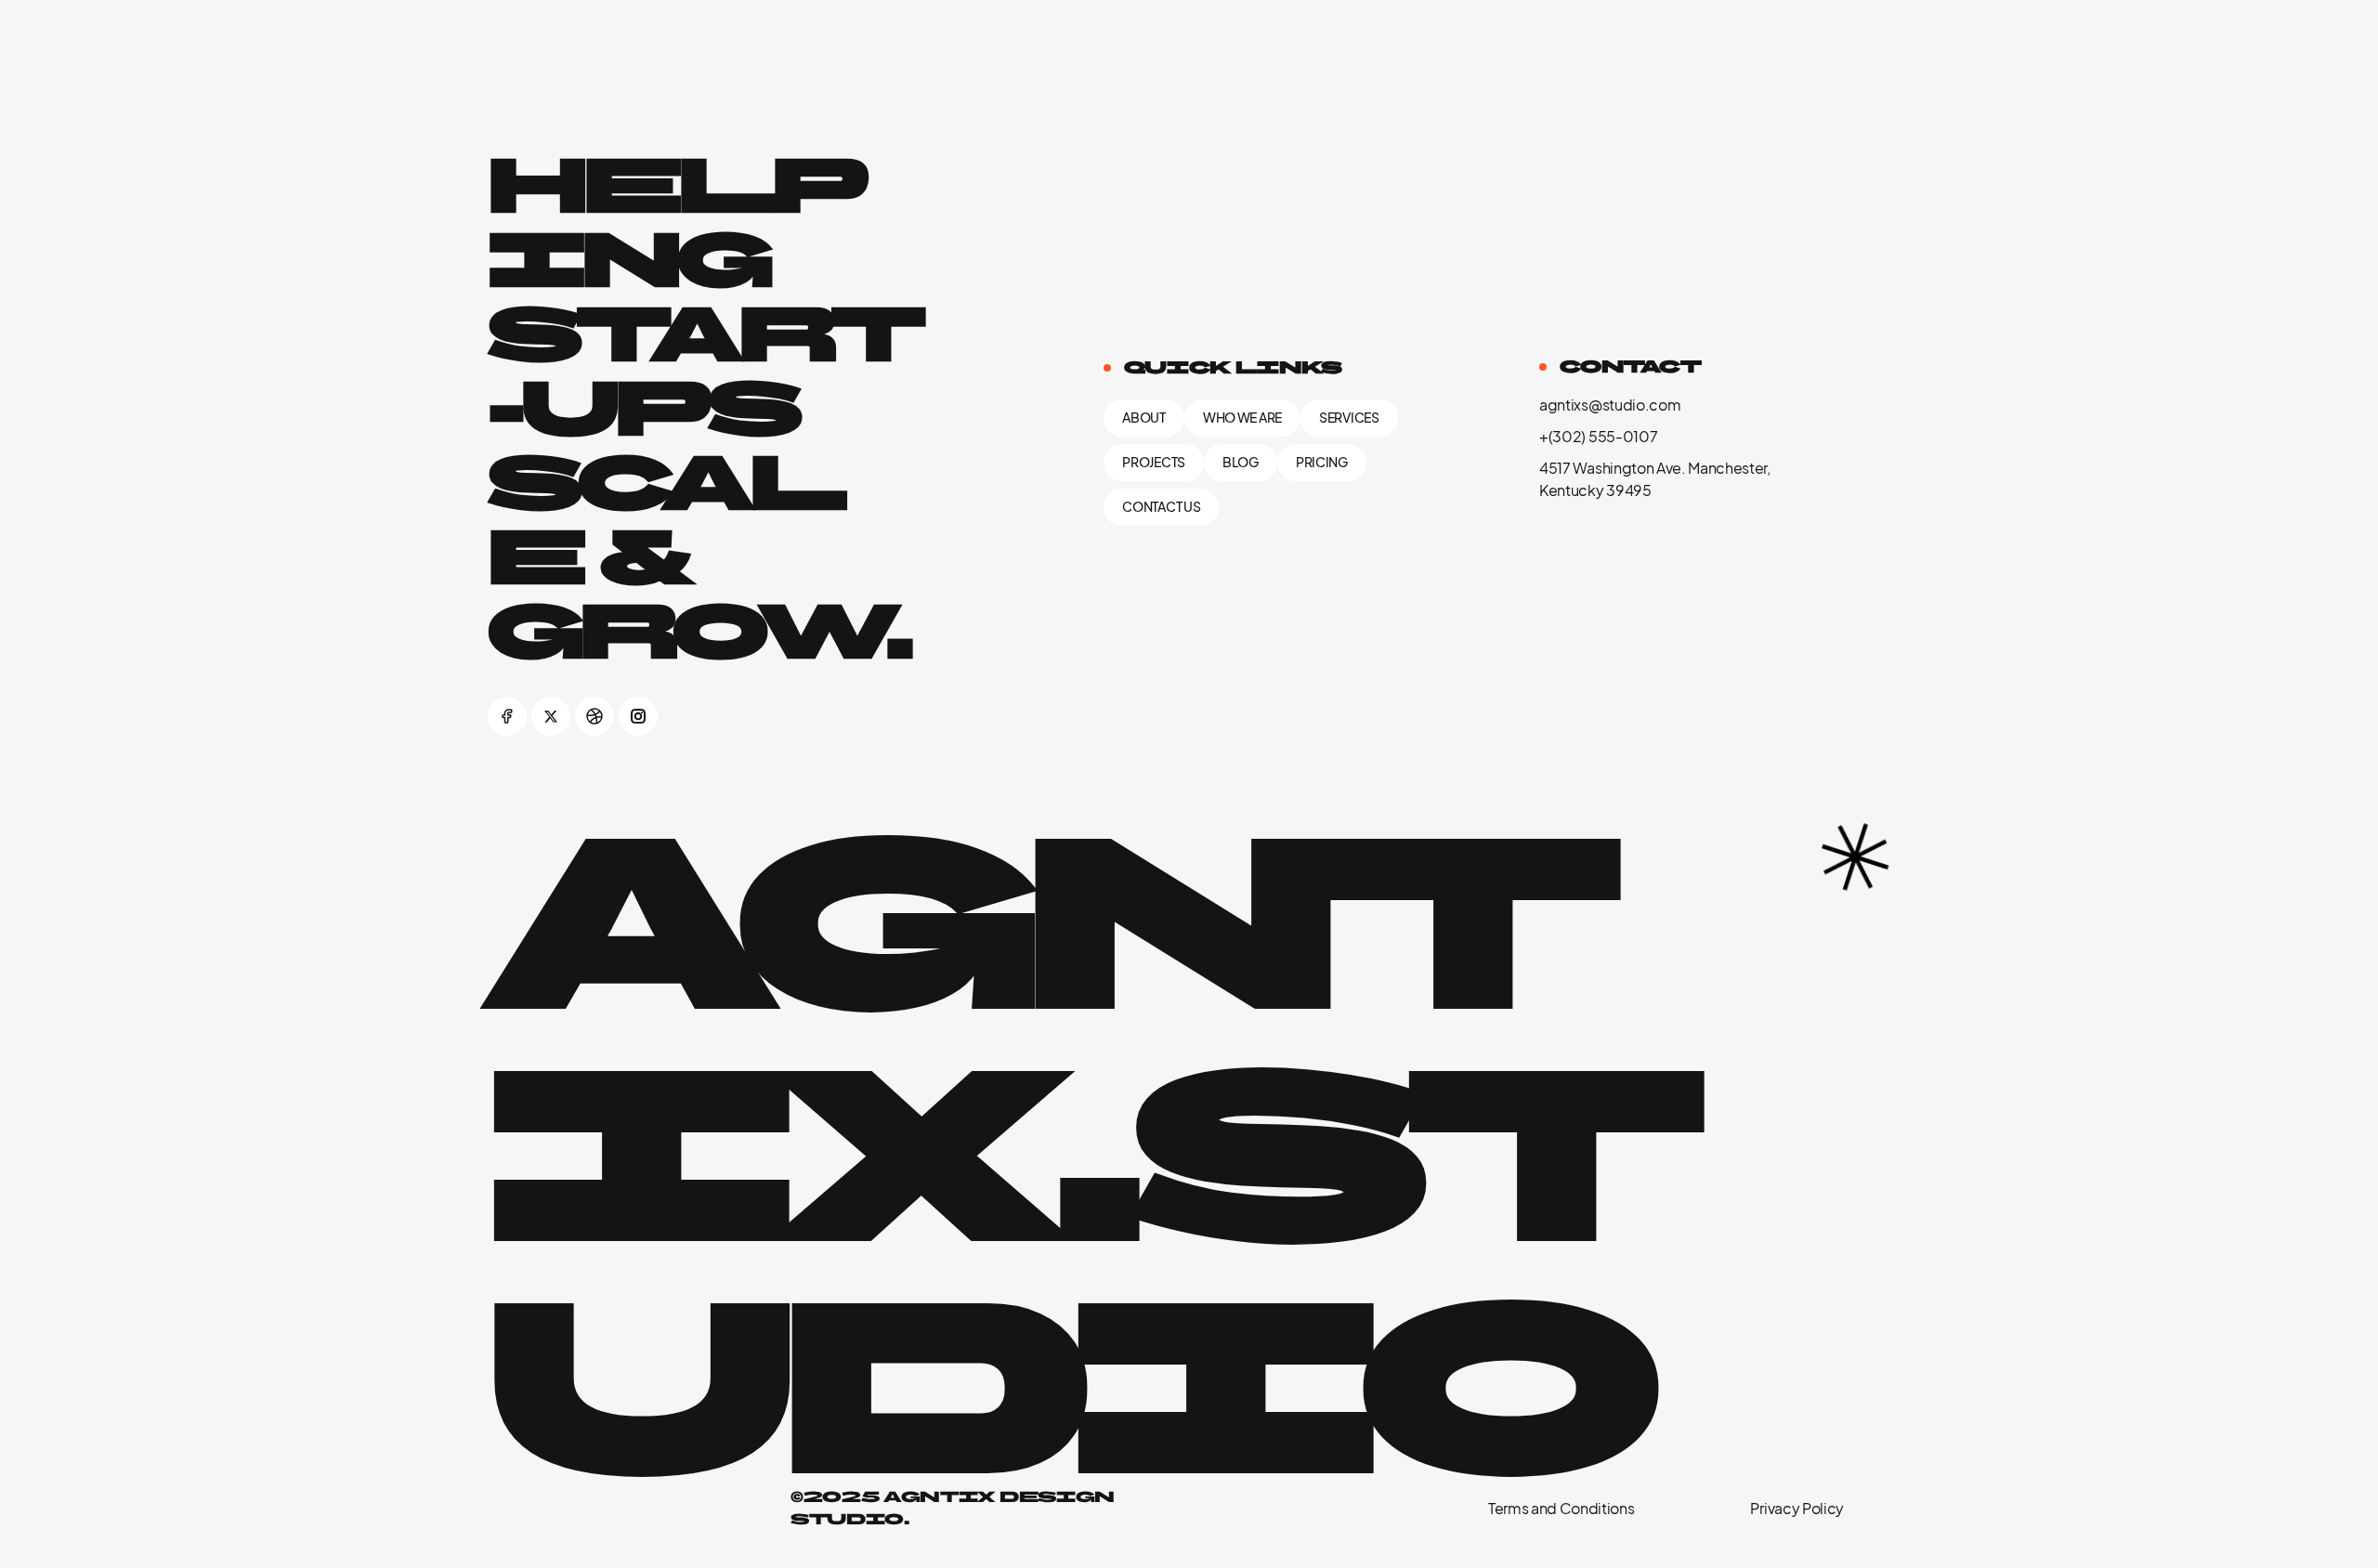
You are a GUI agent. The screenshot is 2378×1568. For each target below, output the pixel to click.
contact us (1161, 507)
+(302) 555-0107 (1598, 437)
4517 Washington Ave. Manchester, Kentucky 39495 (1655, 479)
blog (1241, 462)
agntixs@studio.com (1610, 405)
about (1144, 418)
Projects (1154, 462)
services (1349, 418)
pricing (1322, 462)
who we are (1242, 418)
